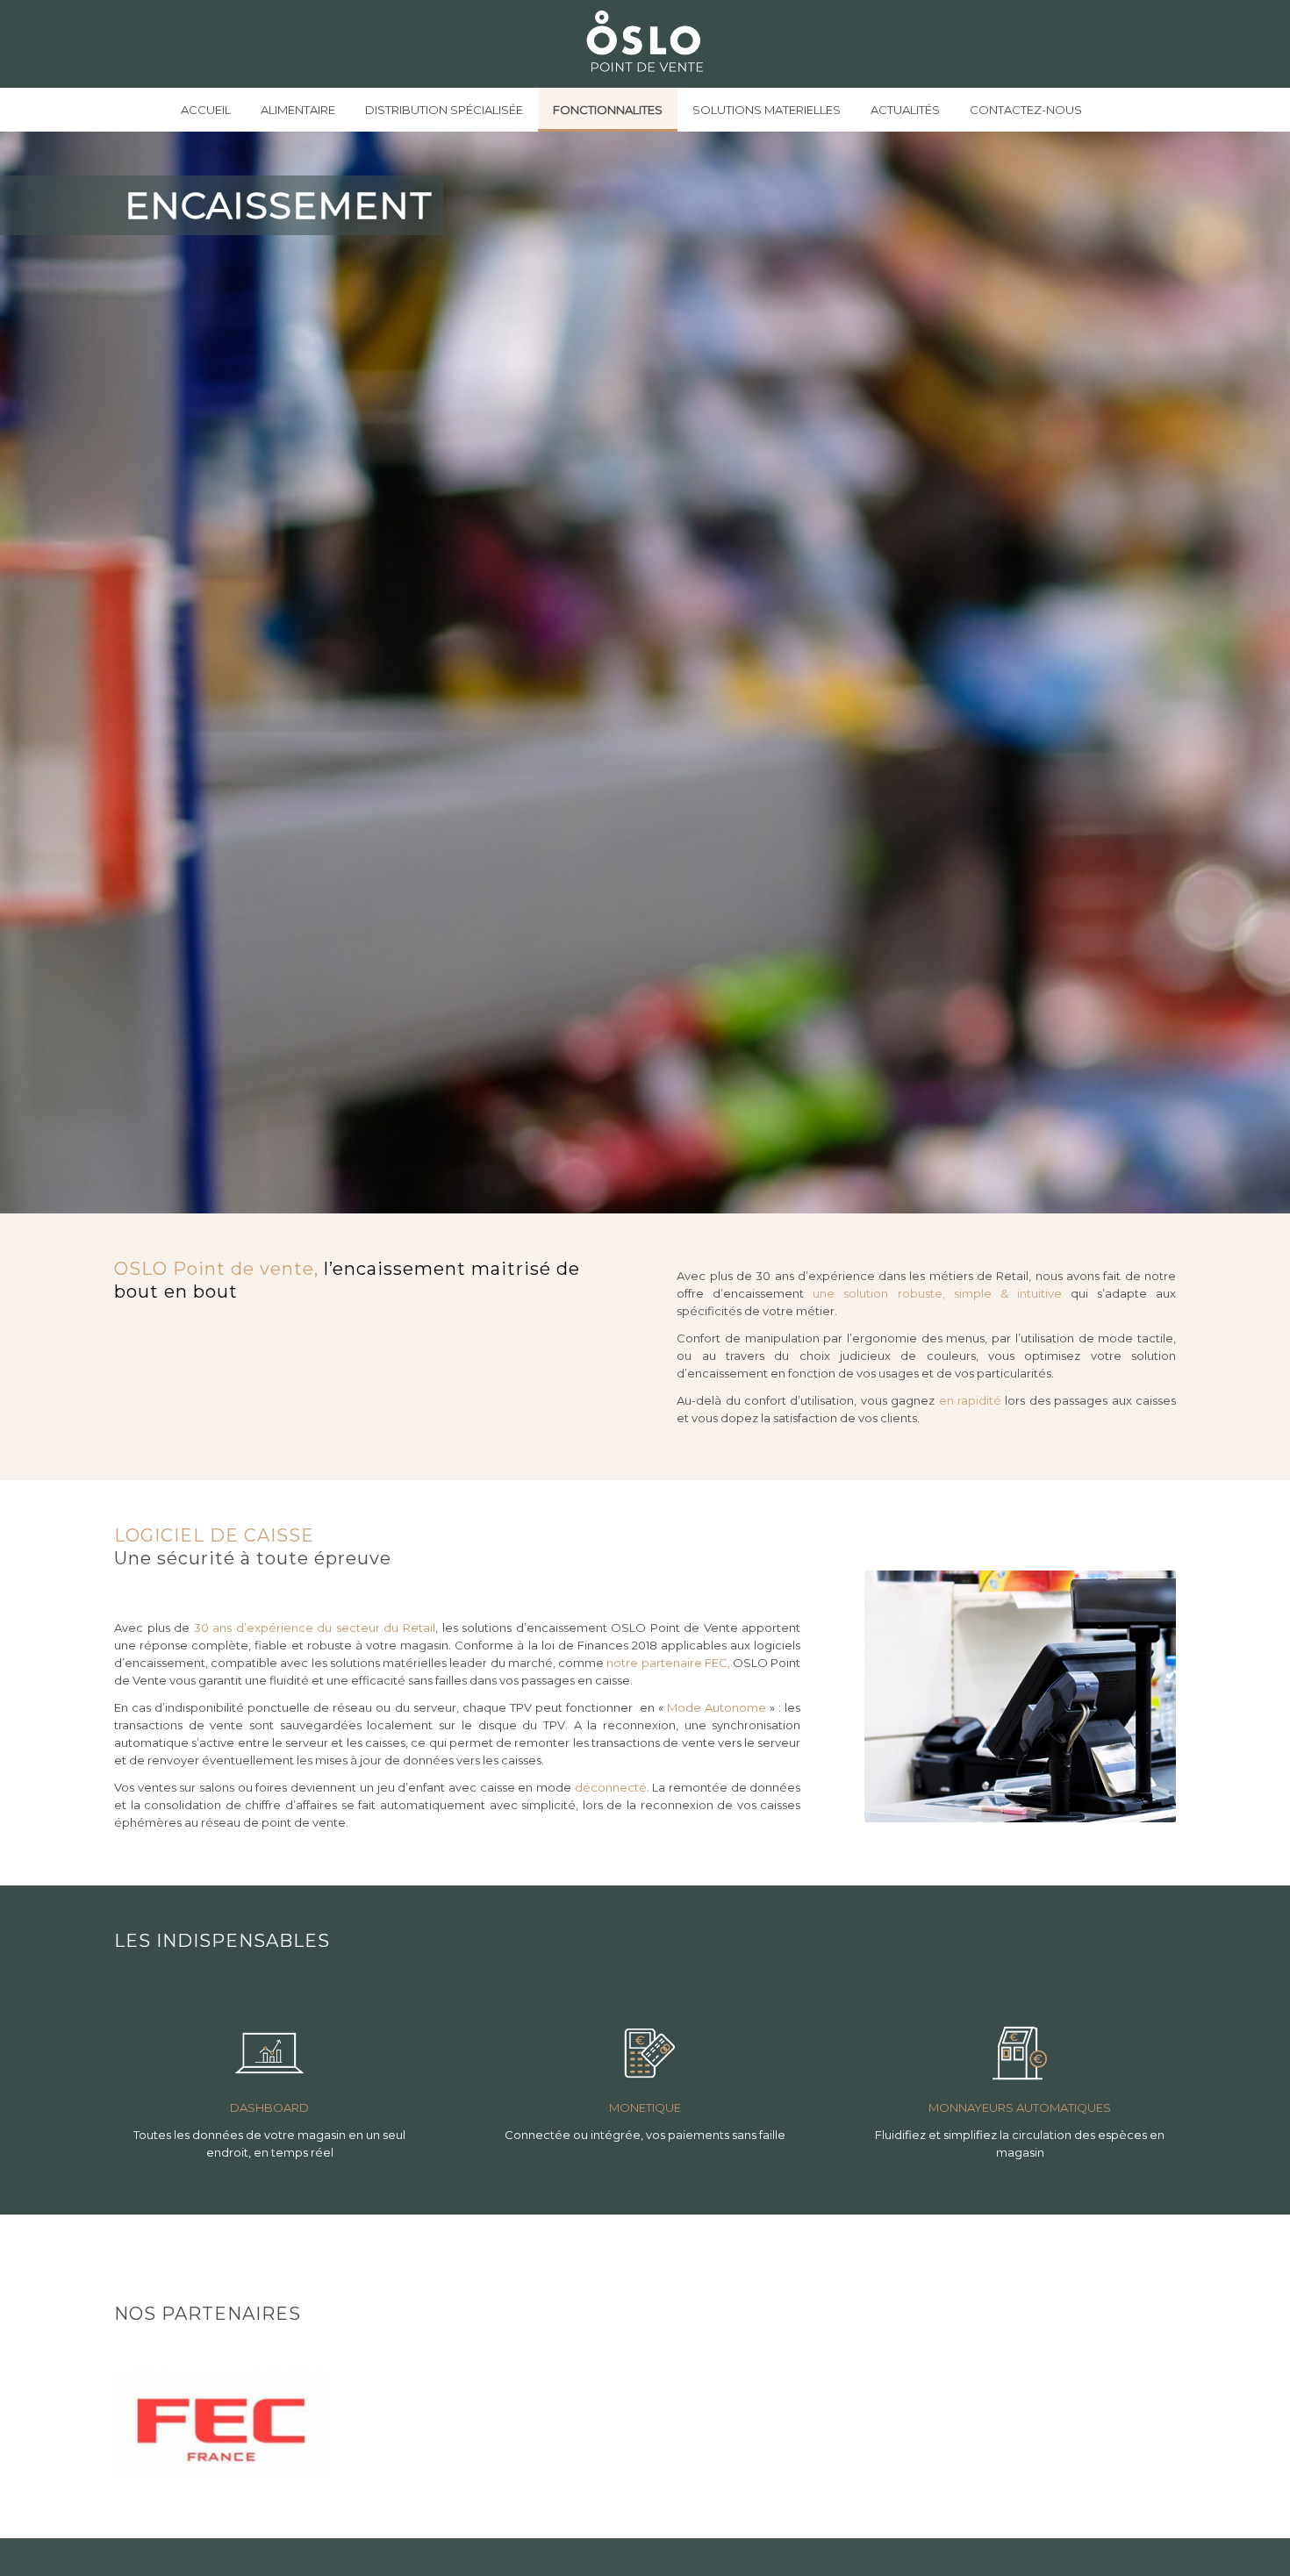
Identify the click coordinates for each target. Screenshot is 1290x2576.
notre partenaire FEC (667, 1663)
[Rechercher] (1110, 110)
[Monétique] (645, 2053)
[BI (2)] (269, 2053)
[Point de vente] (645, 44)
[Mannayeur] (1020, 2053)
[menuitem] (206, 110)
